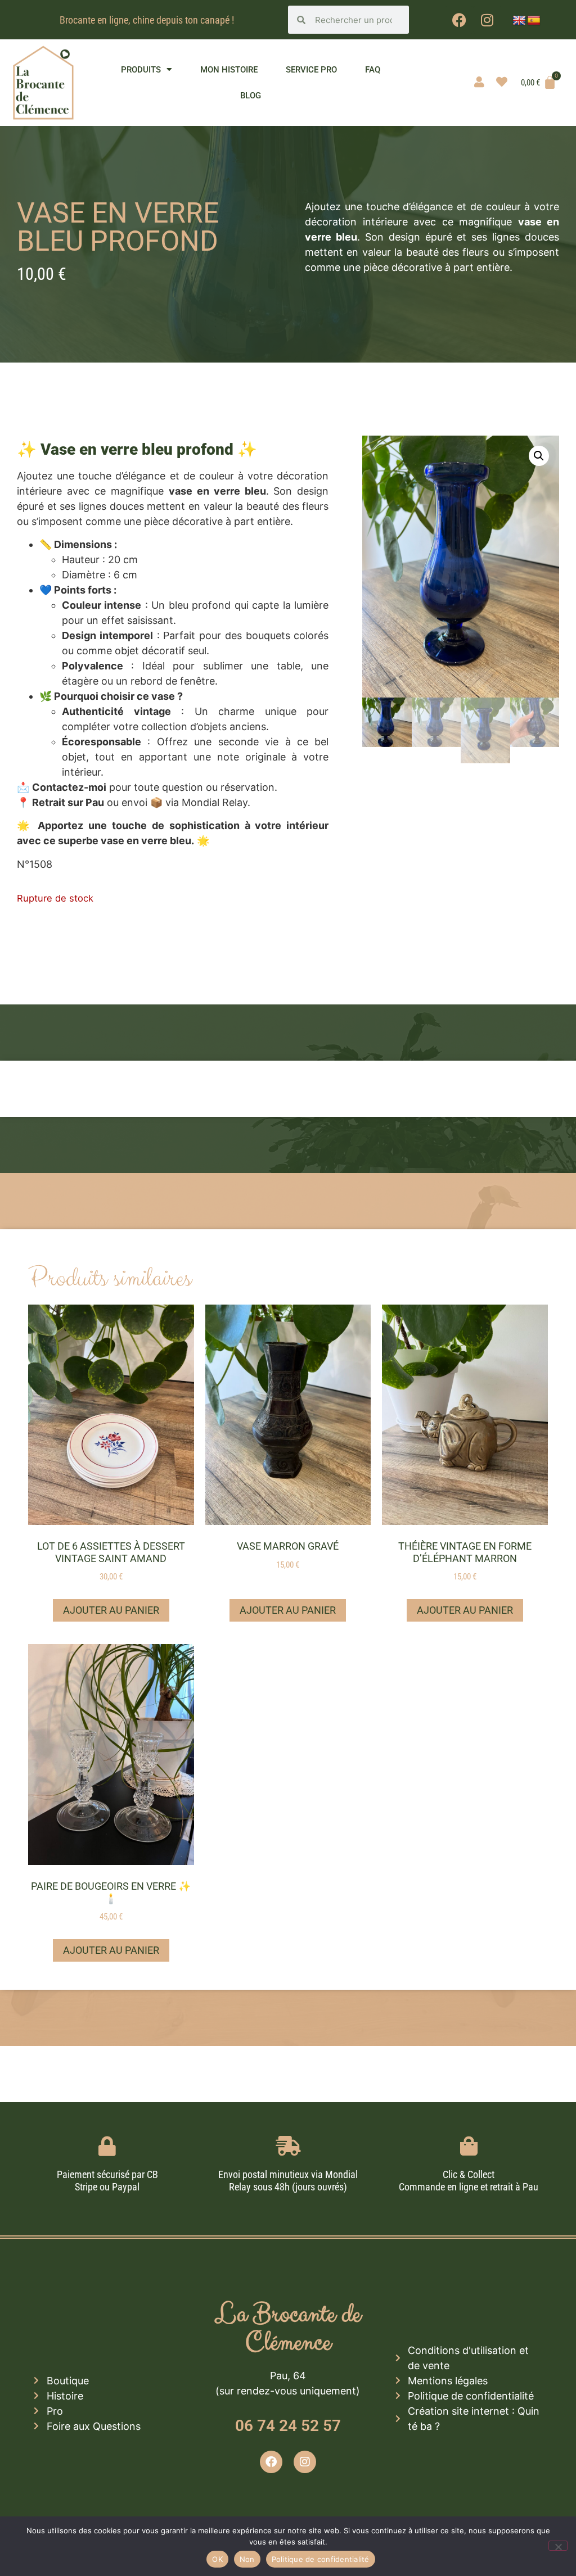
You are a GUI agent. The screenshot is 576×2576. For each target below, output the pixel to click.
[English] (519, 21)
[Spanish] (534, 21)
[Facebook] (459, 20)
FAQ (373, 70)
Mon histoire (229, 70)
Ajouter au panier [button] (111, 1610)
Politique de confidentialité (321, 2559)
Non (247, 2559)
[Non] (558, 2546)
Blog (251, 96)
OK (217, 2559)
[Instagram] (487, 20)
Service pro (311, 70)
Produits (141, 70)
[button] (539, 456)
